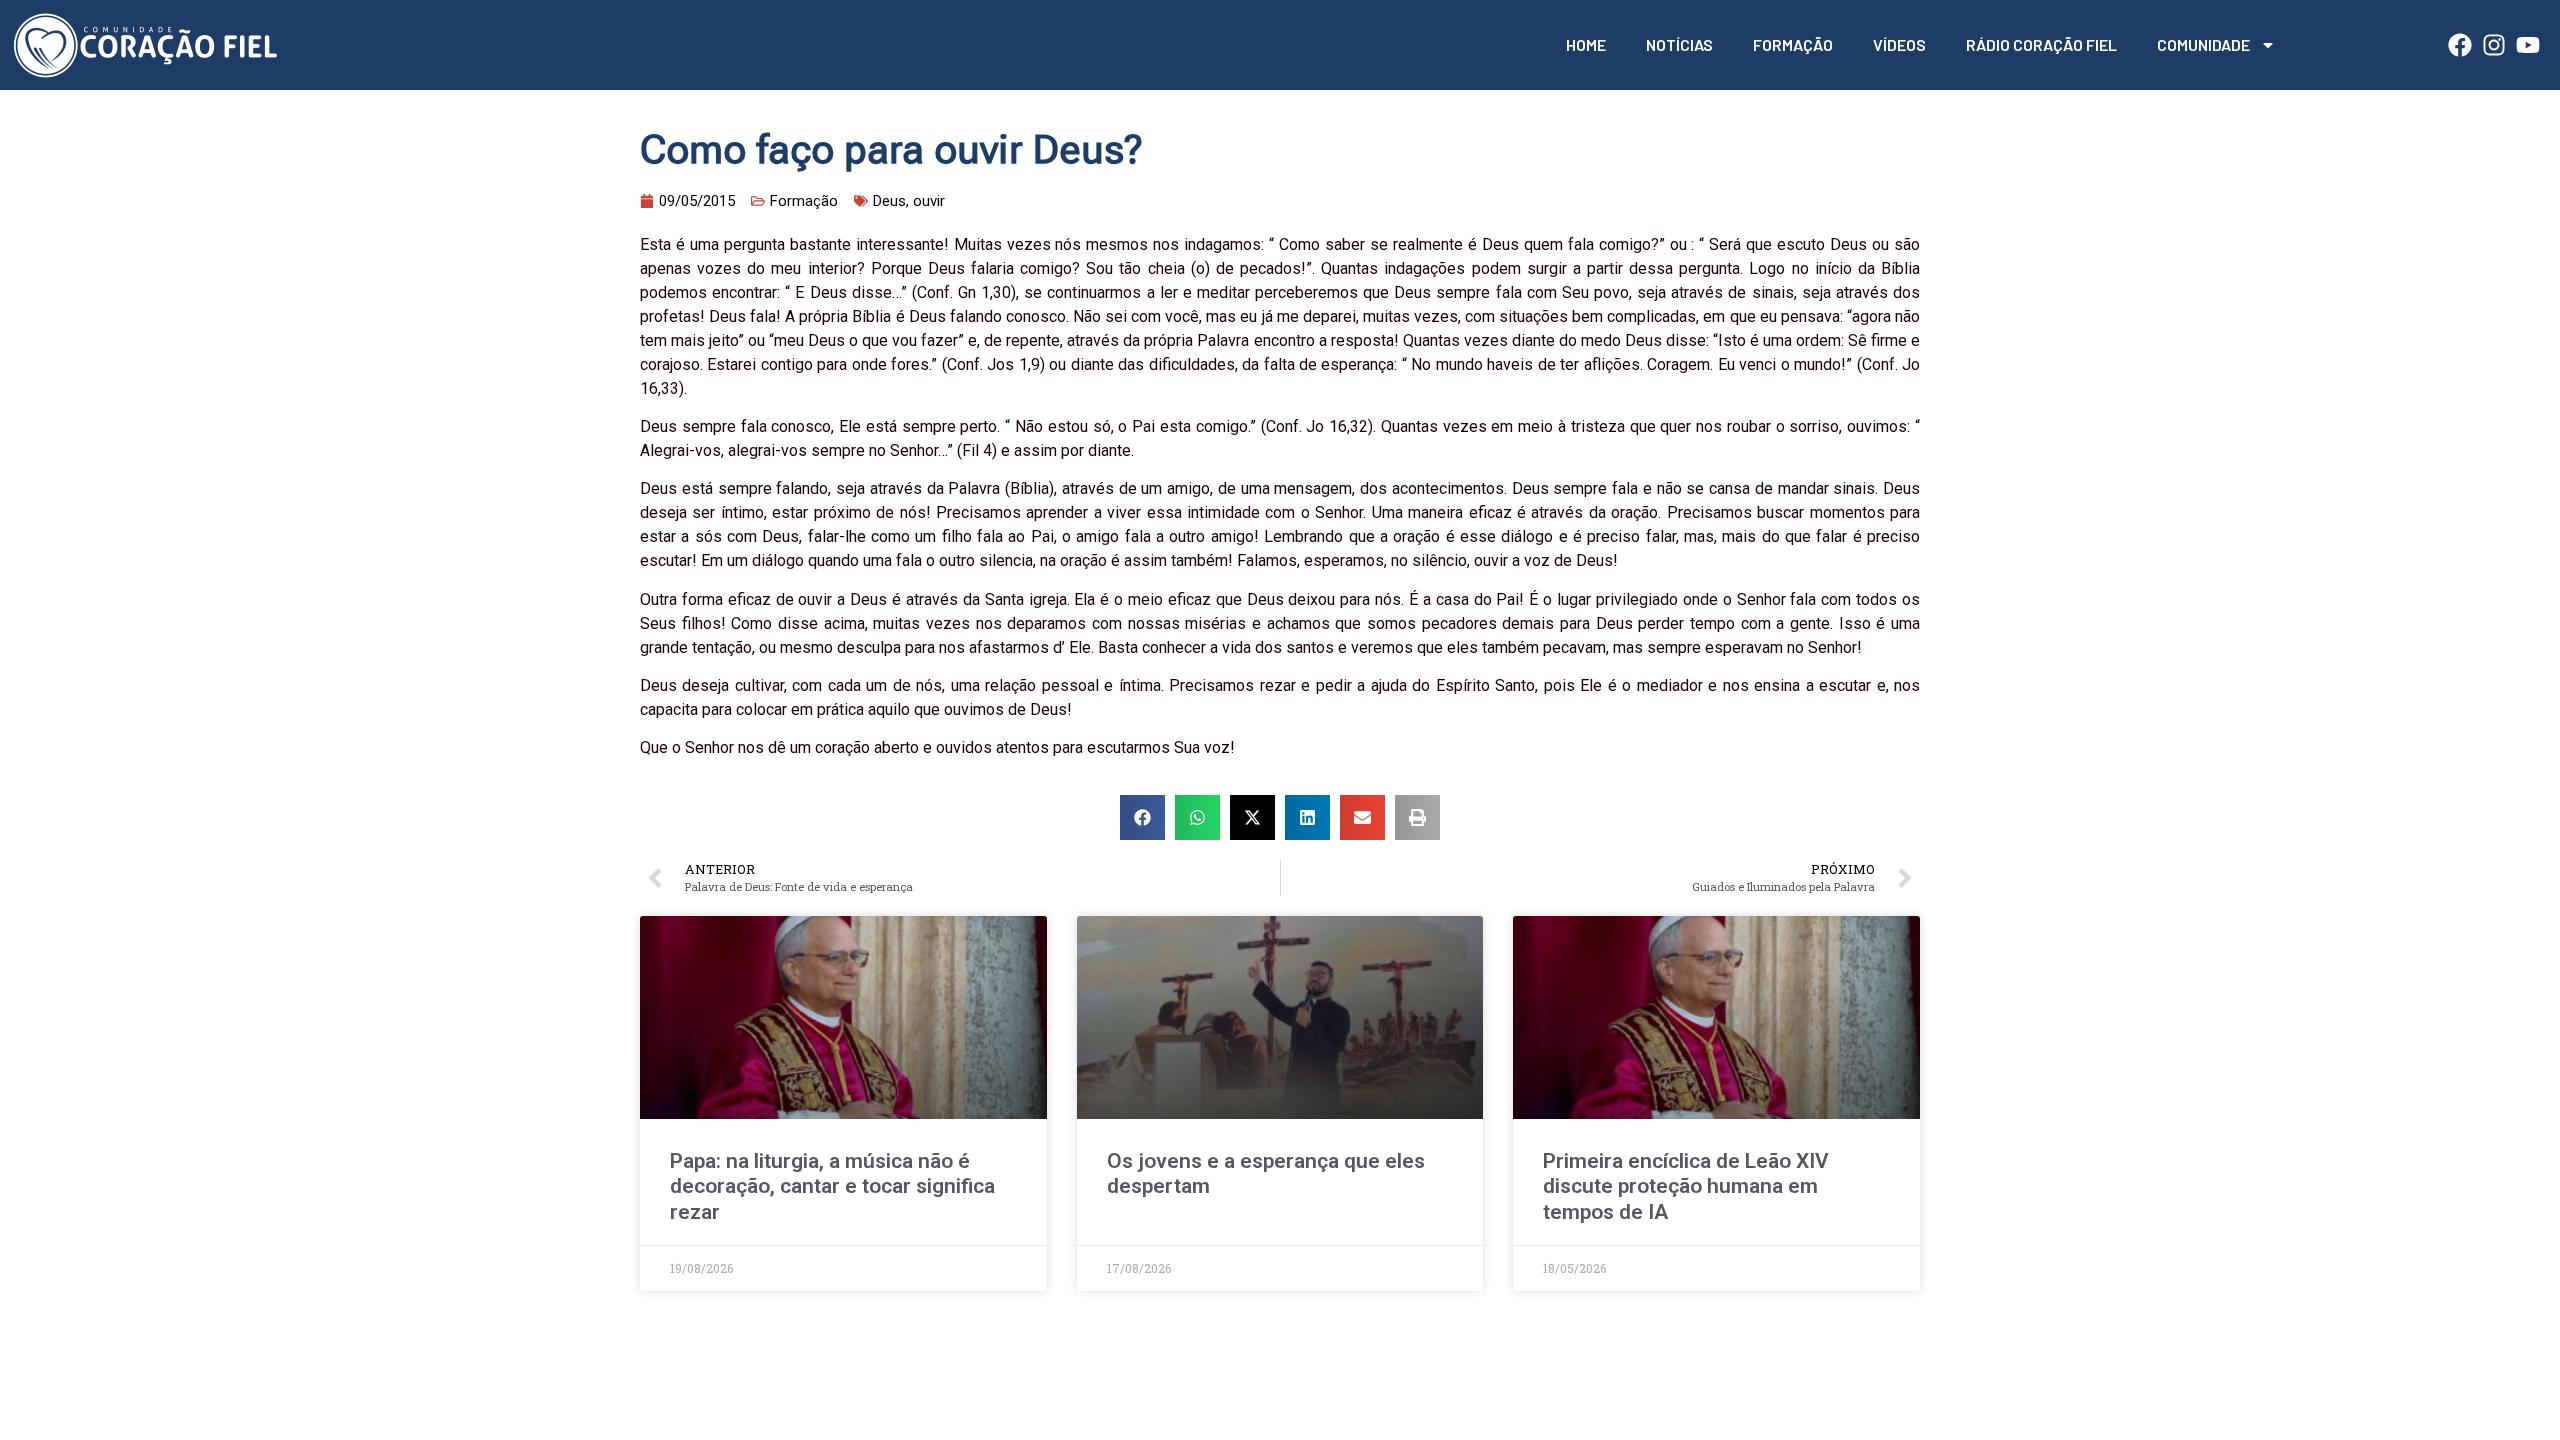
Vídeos (1899, 44)
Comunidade (2203, 44)
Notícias (1679, 44)
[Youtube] (2528, 45)
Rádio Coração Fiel (2041, 44)
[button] (1142, 817)
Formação (1793, 44)
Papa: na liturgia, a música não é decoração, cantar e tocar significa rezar (832, 1186)
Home (1586, 44)
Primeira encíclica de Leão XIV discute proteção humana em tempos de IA (1686, 1186)
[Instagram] (2494, 45)
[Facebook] (2460, 45)
